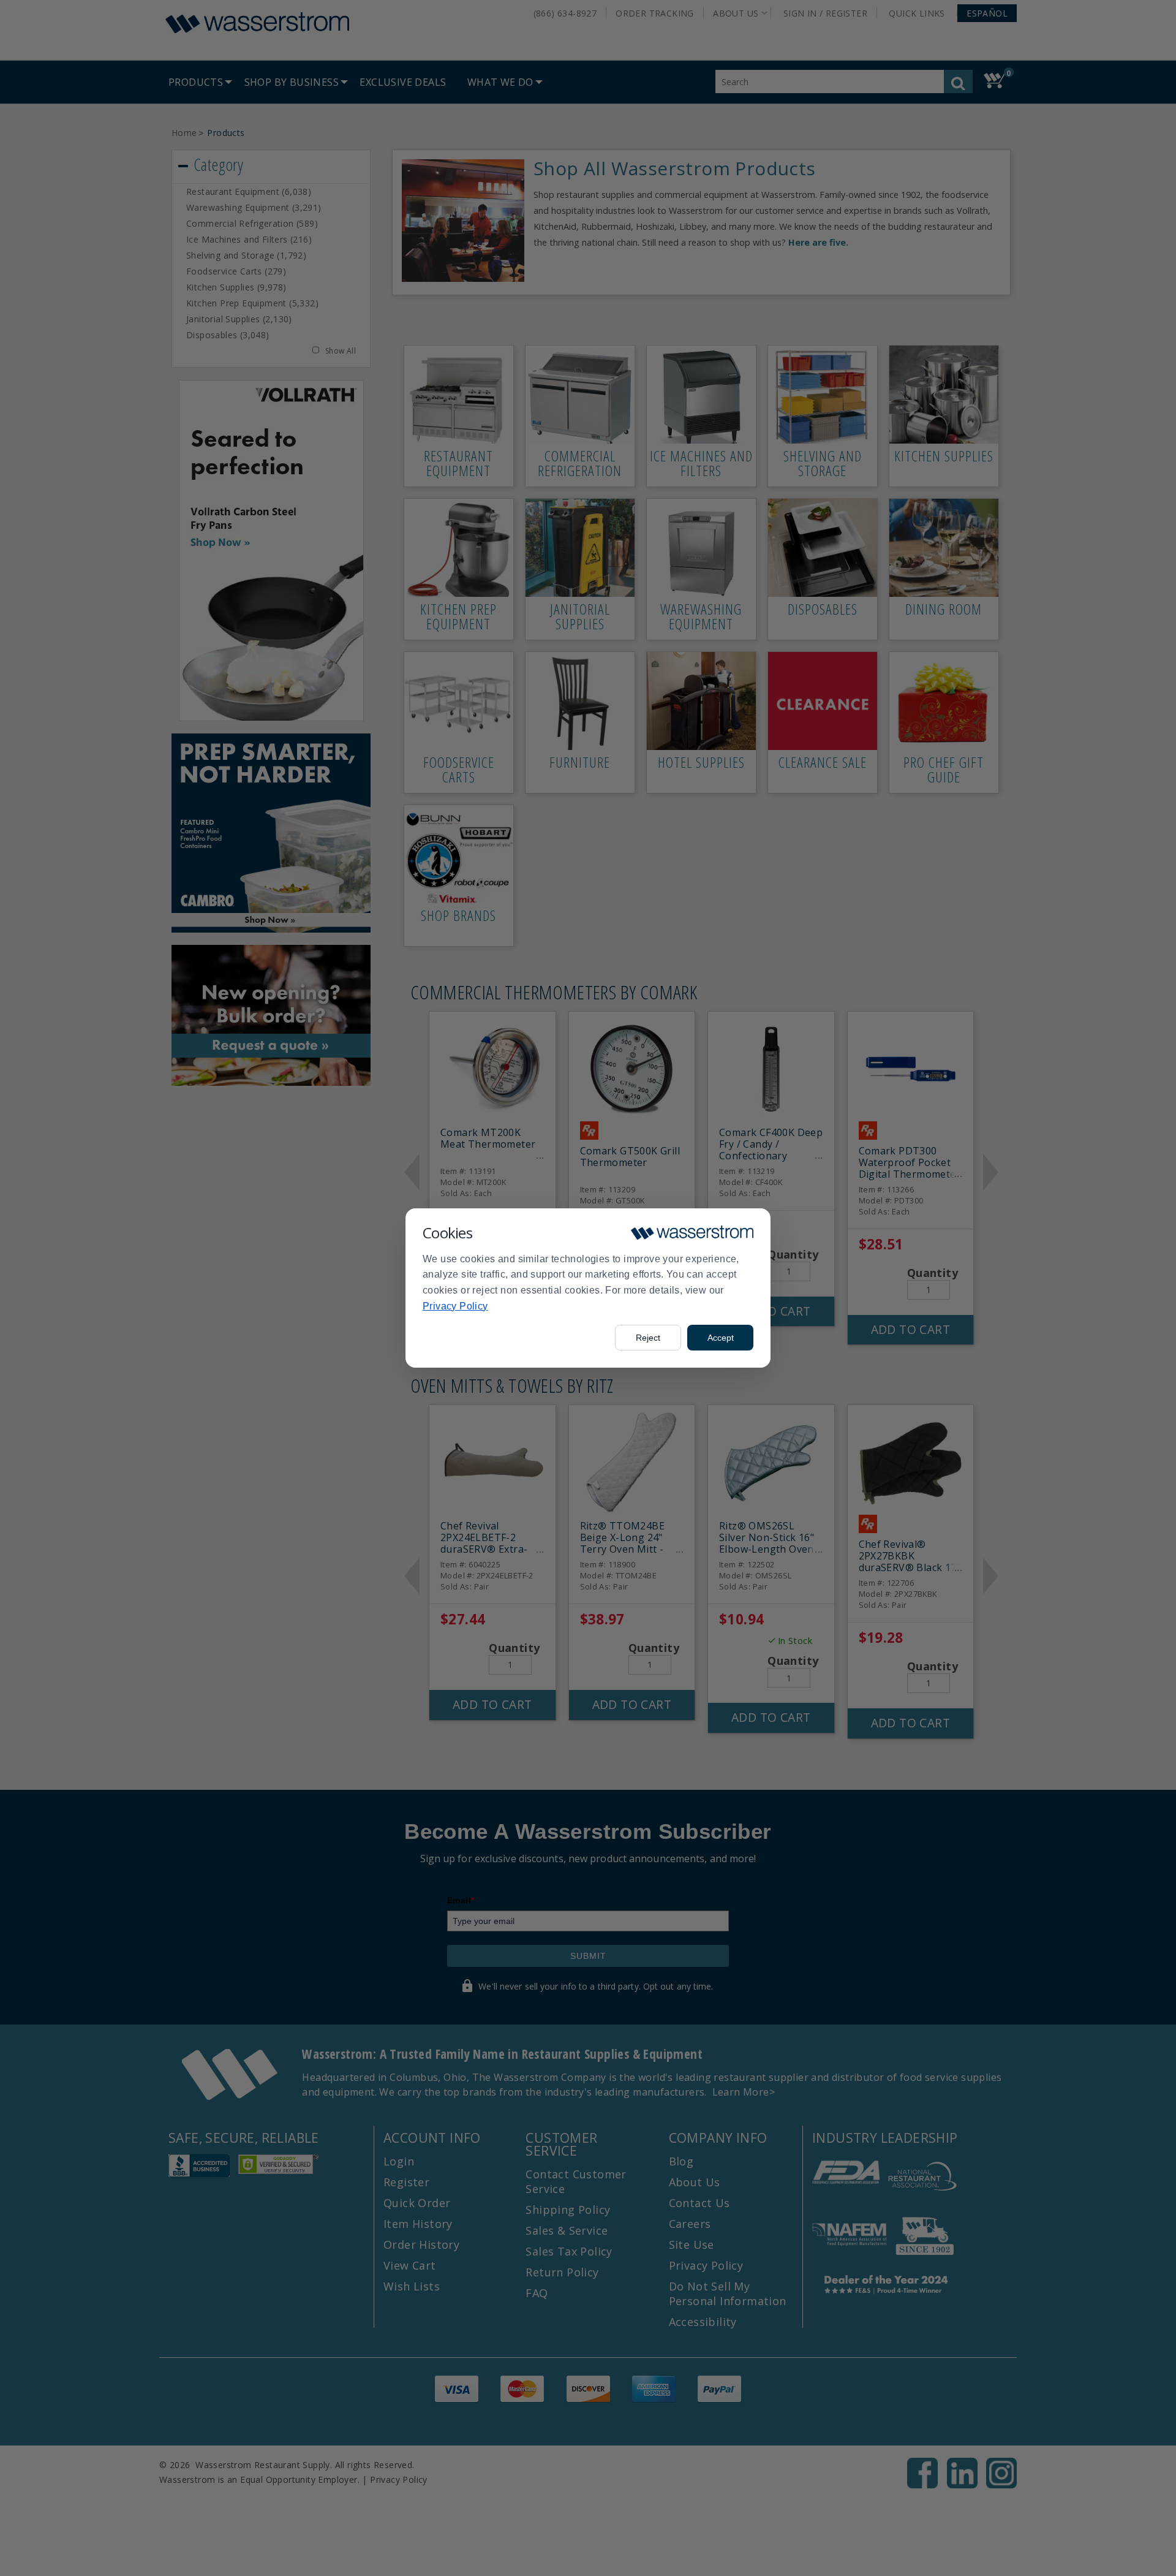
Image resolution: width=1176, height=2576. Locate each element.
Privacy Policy (455, 1306)
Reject (648, 1338)
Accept (721, 1338)
